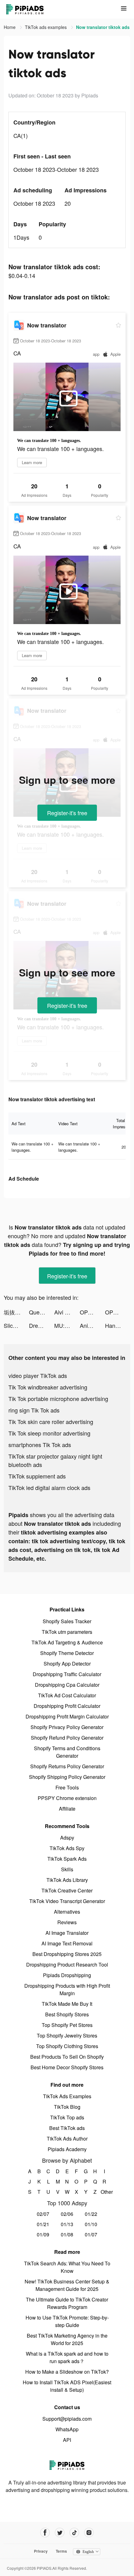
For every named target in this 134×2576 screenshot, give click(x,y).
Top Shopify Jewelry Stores (67, 2035)
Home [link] (10, 27)
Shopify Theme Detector (67, 1653)
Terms (61, 2551)
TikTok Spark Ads (67, 1859)
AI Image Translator (67, 1933)
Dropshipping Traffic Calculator (67, 1674)
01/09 (43, 2234)
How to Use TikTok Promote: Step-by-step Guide (67, 2321)
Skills (67, 1869)
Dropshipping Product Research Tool (67, 1965)
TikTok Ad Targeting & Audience (67, 1642)
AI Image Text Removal (67, 1943)
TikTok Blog (67, 2107)
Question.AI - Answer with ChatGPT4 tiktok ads (42, 1312)
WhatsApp (67, 2429)
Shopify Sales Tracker (67, 1621)
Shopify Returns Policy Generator (67, 1766)
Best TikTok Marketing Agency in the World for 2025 (67, 2339)
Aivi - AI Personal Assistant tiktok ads (67, 1312)
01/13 (67, 2224)
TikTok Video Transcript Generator (67, 1901)
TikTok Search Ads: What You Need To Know (67, 2267)
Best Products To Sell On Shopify (67, 2057)
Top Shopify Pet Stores (67, 2025)
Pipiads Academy (67, 2149)
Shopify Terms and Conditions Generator (67, 1752)
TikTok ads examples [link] (46, 27)
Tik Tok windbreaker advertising (48, 1387)
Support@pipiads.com (67, 2419)
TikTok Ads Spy (67, 1848)
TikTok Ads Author (67, 2139)
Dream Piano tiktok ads (42, 1325)
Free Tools (67, 1787)
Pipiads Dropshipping (67, 1975)
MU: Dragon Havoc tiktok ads (67, 1325)
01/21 (43, 2224)
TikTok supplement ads (37, 1476)
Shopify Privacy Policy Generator (67, 1727)
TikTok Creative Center (67, 1890)
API (67, 2440)
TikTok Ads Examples (67, 2096)
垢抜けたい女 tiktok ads (16, 1312)
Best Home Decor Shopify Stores (67, 2067)
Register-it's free (67, 813)
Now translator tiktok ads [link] (103, 27)
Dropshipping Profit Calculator (67, 1706)
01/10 (91, 2224)
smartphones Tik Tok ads (40, 1445)
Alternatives (67, 1912)
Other (105, 2192)
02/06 (67, 2214)
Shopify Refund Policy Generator (67, 1738)
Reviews (67, 1922)
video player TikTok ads (38, 1375)
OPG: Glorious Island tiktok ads (92, 1312)
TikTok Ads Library (67, 1880)
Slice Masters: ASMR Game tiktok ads (16, 1325)
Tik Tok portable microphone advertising (58, 1398)
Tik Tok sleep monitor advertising (49, 1433)
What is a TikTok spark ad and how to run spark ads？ (67, 2357)
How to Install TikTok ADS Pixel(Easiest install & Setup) (67, 2386)
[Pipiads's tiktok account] (74, 2533)
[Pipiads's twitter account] (60, 2533)
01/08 (67, 2234)
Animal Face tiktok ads (92, 1325)
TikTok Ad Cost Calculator (67, 1695)
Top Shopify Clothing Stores (67, 2046)
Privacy (41, 2551)
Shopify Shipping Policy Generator (67, 1777)
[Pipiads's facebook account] (45, 2533)
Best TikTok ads (67, 2128)
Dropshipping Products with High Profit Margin (67, 1989)
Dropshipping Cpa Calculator (67, 1685)
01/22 (91, 2214)
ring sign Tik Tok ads (34, 1410)
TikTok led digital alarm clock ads (49, 1488)
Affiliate (67, 1809)
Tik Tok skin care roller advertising (51, 1422)
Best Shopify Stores (67, 2014)
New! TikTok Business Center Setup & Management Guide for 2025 (67, 2285)
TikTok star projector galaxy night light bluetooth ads (55, 1460)
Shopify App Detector (67, 1664)
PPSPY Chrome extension (67, 1798)
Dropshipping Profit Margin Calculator (67, 1716)
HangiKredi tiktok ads (118, 1325)
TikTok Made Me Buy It (67, 2004)
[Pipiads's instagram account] (89, 2533)
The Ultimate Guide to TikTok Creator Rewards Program (67, 2303)
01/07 (91, 2234)
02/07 (43, 2214)
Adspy (67, 1838)
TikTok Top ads (67, 2117)
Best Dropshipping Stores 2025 (67, 1954)
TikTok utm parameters (67, 1632)
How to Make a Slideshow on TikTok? (67, 2372)
